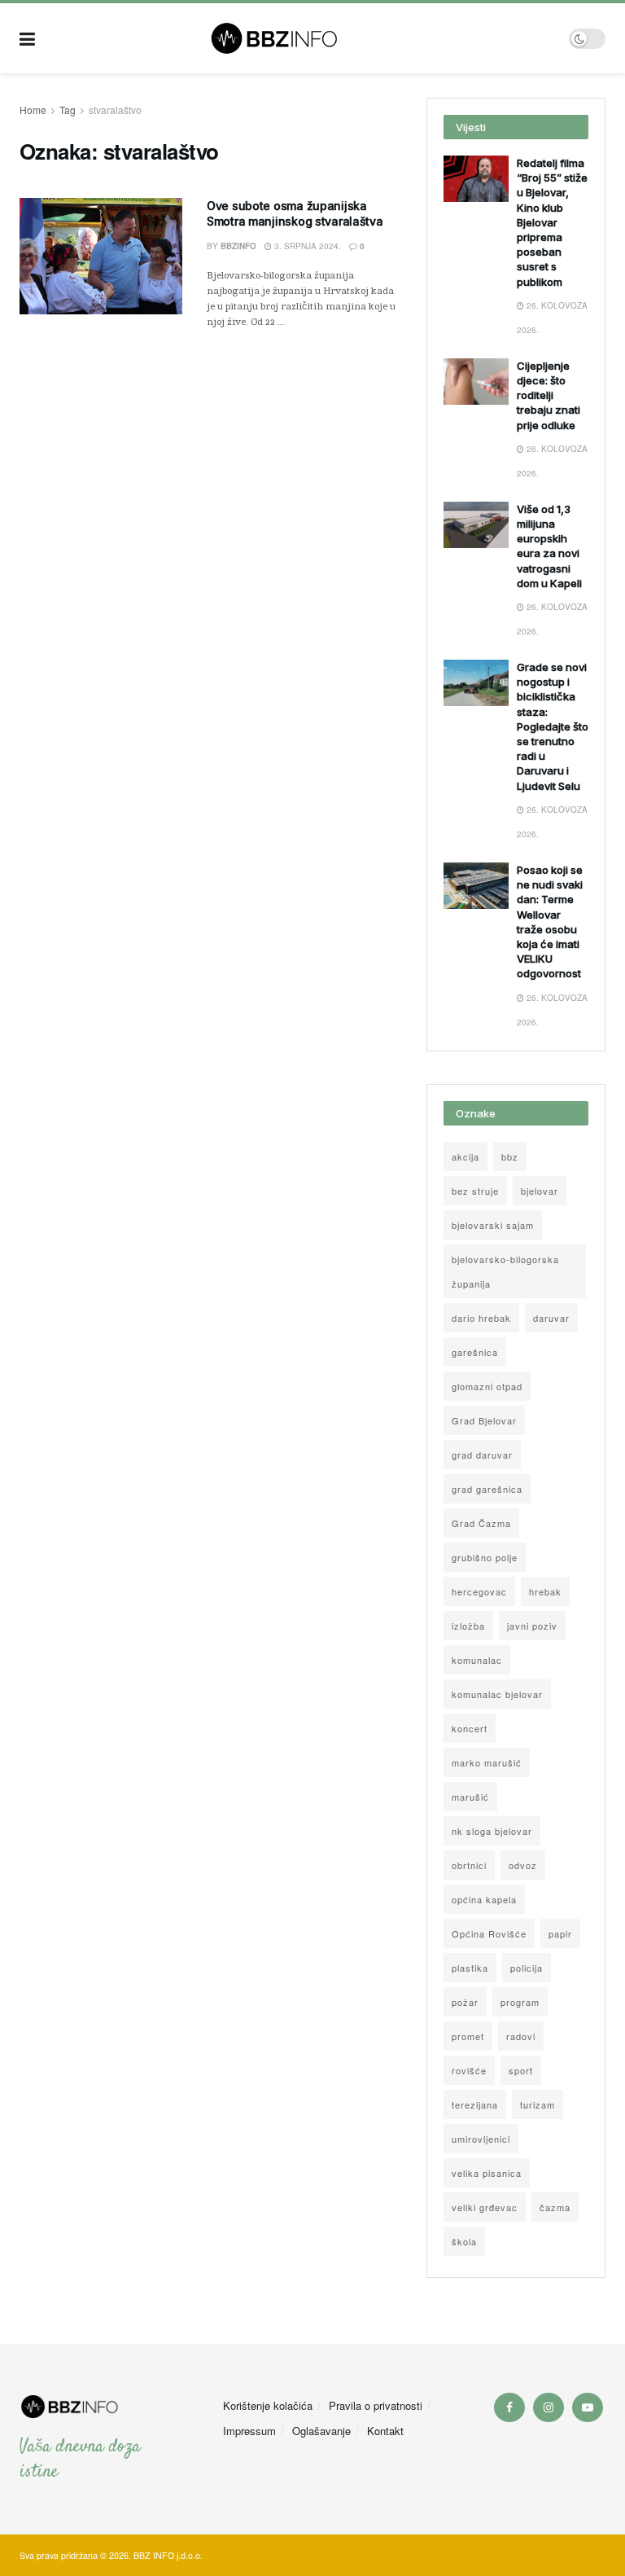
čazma (555, 2207)
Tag (68, 110)
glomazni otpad (487, 1386)
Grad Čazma (481, 1523)
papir (560, 1933)
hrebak (545, 1591)
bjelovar (540, 1191)
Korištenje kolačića (268, 2405)
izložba (468, 1626)
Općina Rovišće (489, 1933)
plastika (470, 1968)
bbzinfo (238, 246)
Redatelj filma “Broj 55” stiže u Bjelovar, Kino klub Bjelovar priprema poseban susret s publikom (552, 222)
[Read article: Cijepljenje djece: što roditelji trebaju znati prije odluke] (476, 382)
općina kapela (484, 1899)
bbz (510, 1156)
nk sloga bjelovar (492, 1831)
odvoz (523, 1865)
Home (33, 110)
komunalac (477, 1660)
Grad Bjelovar (484, 1420)
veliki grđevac (485, 2207)
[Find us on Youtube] (588, 2407)
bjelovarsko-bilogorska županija (505, 1271)
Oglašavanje (321, 2431)
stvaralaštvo (115, 110)
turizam (538, 2104)
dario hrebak (481, 1318)
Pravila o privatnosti (376, 2405)
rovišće (469, 2070)
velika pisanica (487, 2173)
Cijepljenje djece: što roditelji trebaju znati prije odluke (549, 395)
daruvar (551, 1318)
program (520, 2002)
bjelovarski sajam (493, 1225)
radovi (521, 2036)
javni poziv (532, 1626)
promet (468, 2036)
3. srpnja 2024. (306, 246)
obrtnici (469, 1865)
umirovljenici (481, 2139)
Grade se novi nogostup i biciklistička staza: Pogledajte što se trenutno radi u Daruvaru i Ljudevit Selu (553, 726)
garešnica (475, 1352)
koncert (470, 1728)
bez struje (475, 1191)
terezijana (475, 2104)
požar (465, 2002)
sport (521, 2070)
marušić (470, 1797)
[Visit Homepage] (302, 38)
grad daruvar (482, 1455)
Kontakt (385, 2431)
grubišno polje (485, 1557)
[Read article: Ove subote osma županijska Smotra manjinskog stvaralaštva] (101, 256)
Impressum (249, 2431)
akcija (465, 1156)
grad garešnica (487, 1489)
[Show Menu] (27, 38)
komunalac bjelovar (497, 1694)
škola (464, 2241)
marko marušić (487, 1762)
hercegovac (479, 1591)
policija (527, 1968)
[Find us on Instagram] (549, 2407)
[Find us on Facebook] (509, 2407)
